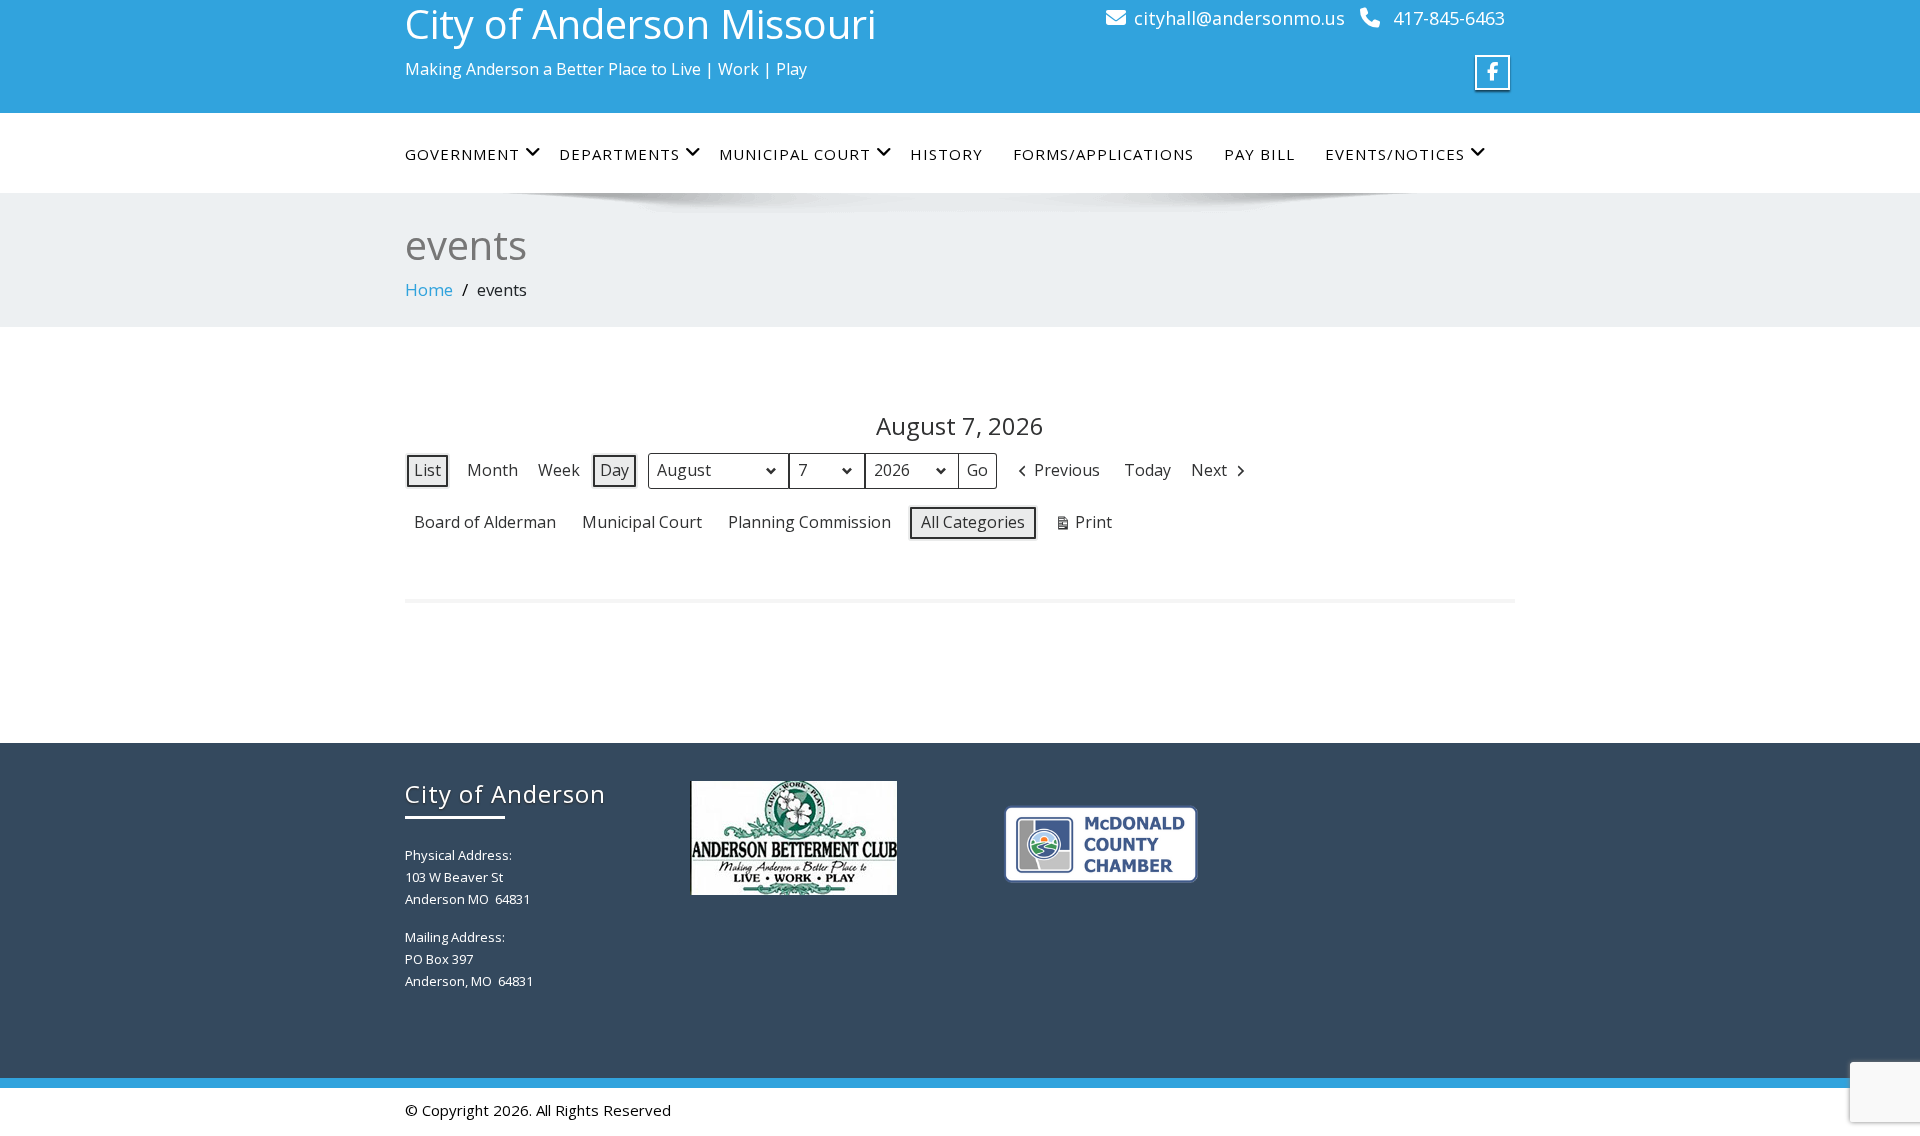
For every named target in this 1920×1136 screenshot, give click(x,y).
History (946, 154)
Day (614, 470)
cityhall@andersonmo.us (1239, 18)
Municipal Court (795, 154)
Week (559, 470)
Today (1147, 470)
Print (1083, 526)
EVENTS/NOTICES (1395, 154)
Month (492, 470)
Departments (619, 154)
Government (462, 154)
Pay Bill (1259, 154)
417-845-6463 (1449, 18)
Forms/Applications (1103, 154)
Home (429, 289)
